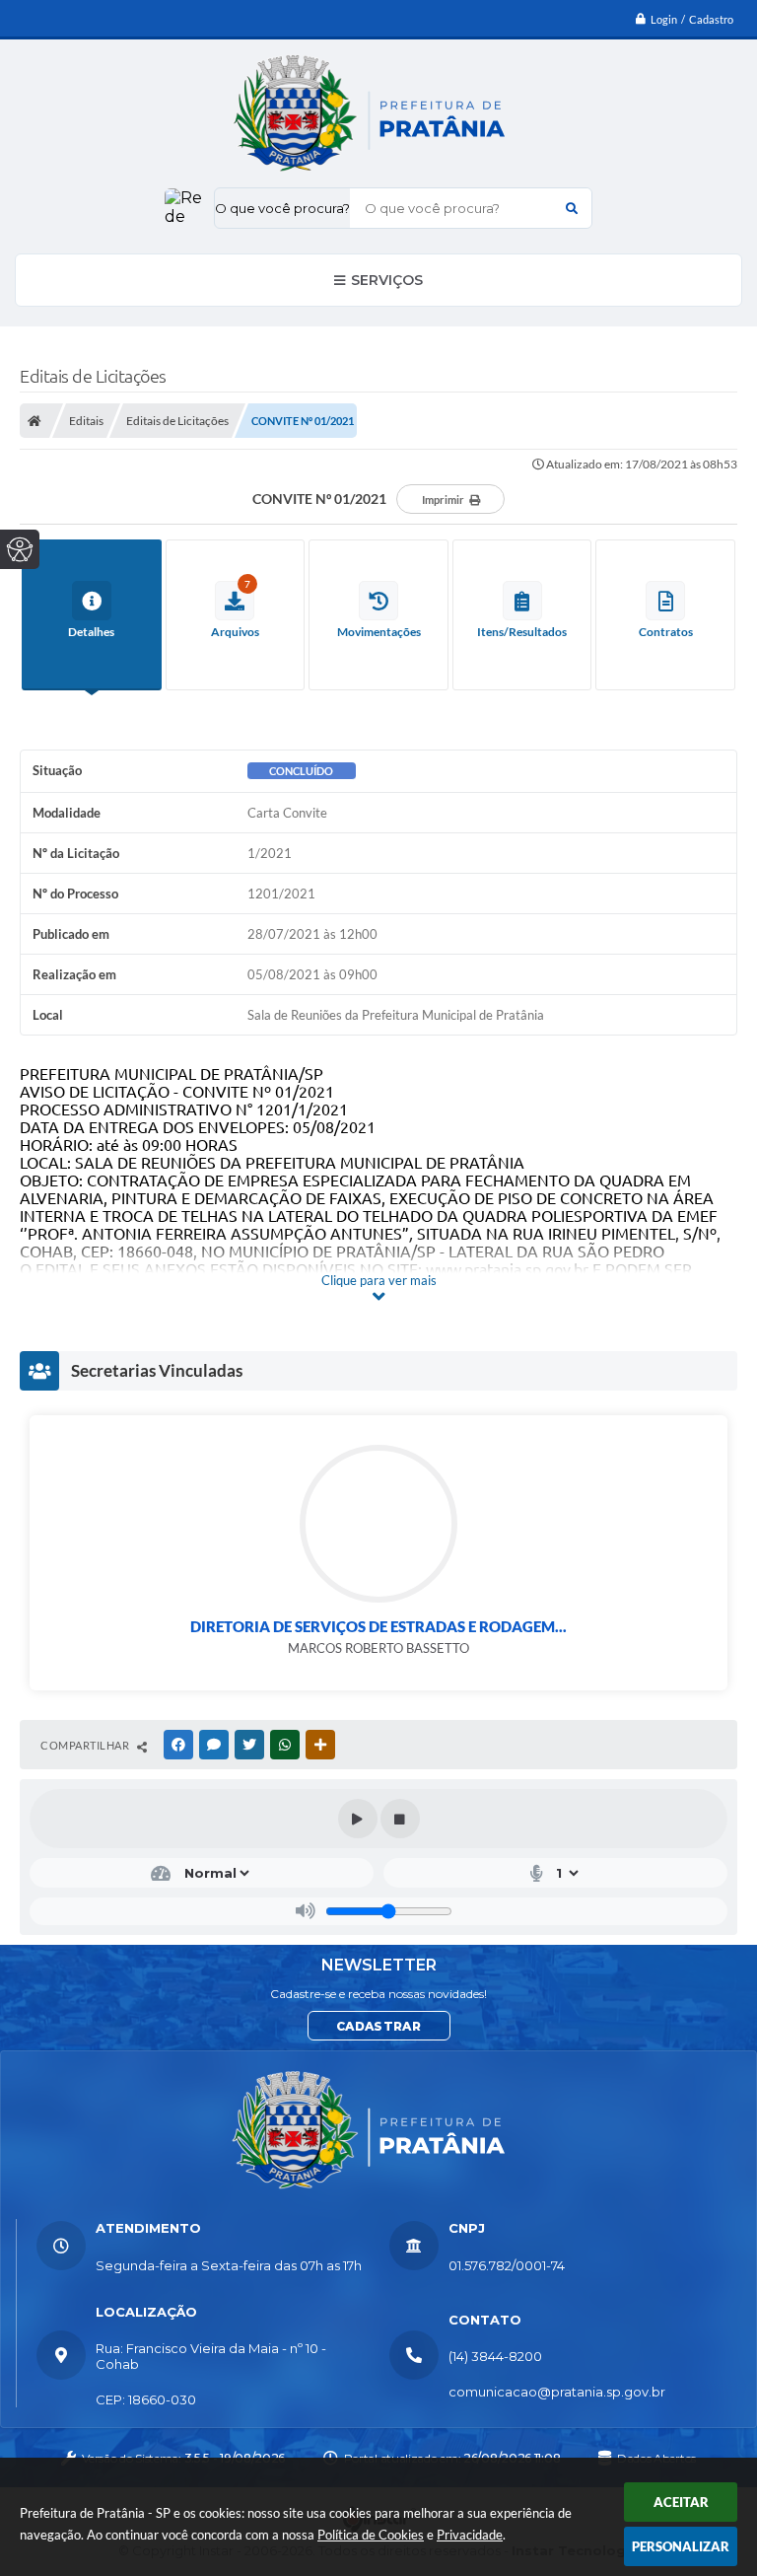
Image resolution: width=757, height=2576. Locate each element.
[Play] (358, 1819)
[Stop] (400, 1819)
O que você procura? (282, 208)
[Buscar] (572, 208)
